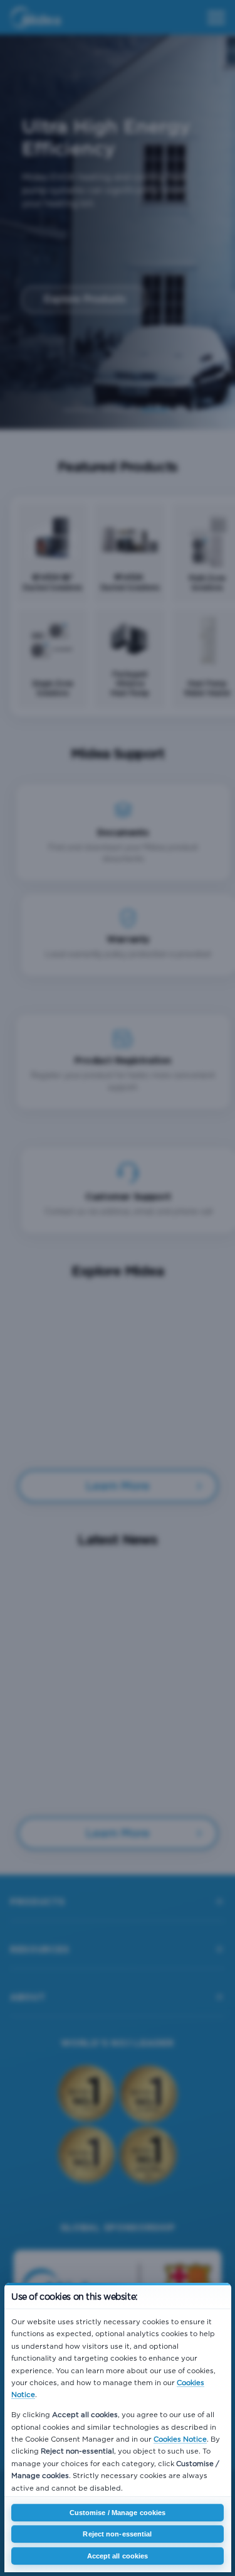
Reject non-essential (117, 2534)
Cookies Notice (180, 2439)
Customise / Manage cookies (118, 2513)
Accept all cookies (118, 2556)
